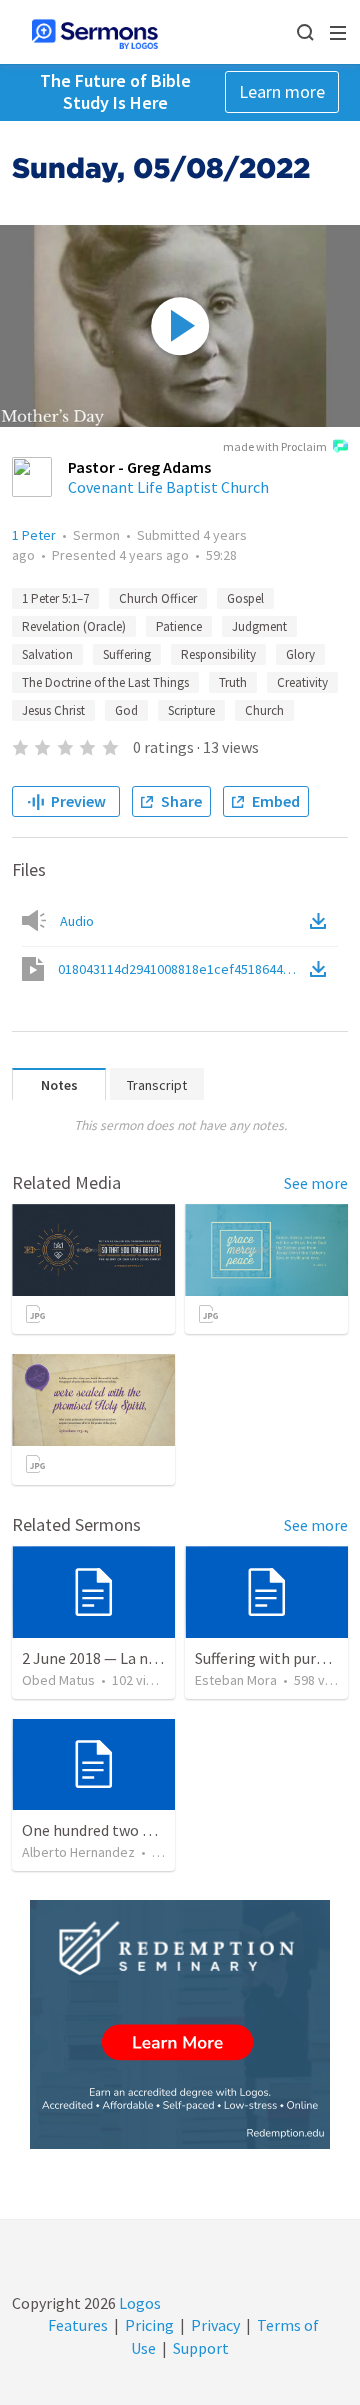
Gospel (245, 598)
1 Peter (34, 535)
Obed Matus (58, 1680)
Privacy (215, 2325)
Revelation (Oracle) (74, 626)
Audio (77, 921)
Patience (179, 626)
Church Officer (158, 598)
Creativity (302, 682)
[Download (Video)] (322, 969)
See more (316, 1183)
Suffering (127, 654)
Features (78, 2325)
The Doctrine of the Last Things (105, 682)
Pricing (149, 2325)
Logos (138, 2303)
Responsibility (218, 654)
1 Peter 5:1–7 (55, 598)
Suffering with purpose (272, 1658)
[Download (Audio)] (322, 921)
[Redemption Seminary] (180, 2024)
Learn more (282, 91)
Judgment (259, 626)
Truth (233, 682)
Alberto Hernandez (78, 1852)
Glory (300, 654)
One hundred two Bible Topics (124, 1830)
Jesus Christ (53, 710)
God (126, 710)
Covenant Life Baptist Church (168, 487)
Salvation (47, 654)
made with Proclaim (275, 446)
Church (264, 710)
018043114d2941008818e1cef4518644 (182, 969)
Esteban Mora (236, 1680)
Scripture (191, 710)
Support (201, 2348)
